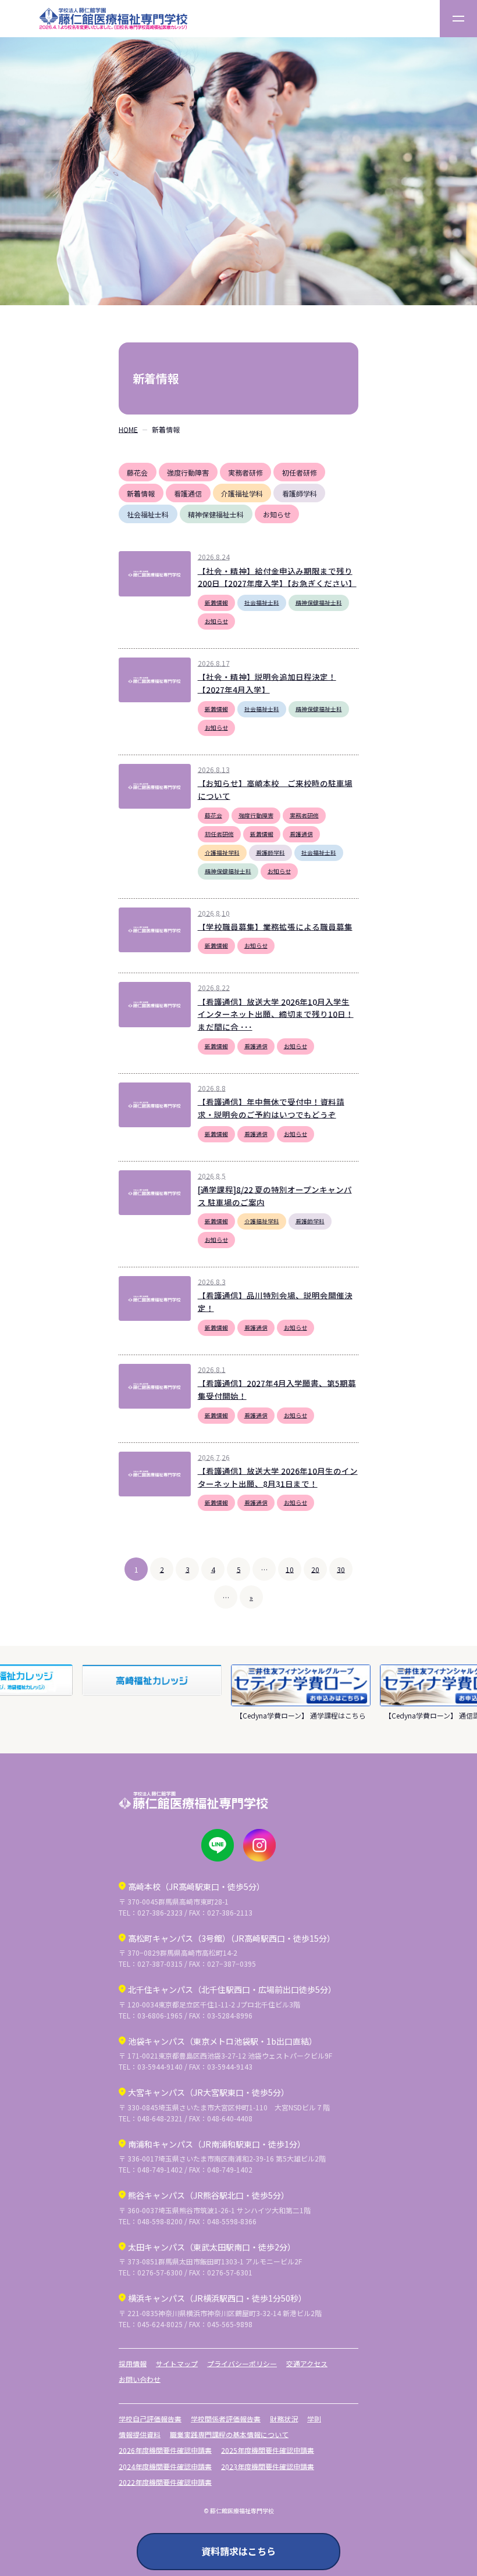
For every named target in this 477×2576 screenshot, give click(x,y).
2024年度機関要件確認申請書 (165, 2466)
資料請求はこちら (238, 2551)
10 (290, 1569)
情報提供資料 (140, 2434)
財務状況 (284, 2419)
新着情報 (141, 493)
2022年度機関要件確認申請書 (165, 2482)
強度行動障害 (188, 472)
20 (315, 1569)
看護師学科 (300, 493)
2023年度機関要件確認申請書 (268, 2466)
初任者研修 (300, 472)
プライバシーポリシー (242, 2364)
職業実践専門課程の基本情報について (229, 2434)
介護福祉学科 (242, 493)
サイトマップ (177, 2364)
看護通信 (188, 493)
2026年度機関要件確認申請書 (165, 2450)
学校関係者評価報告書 (226, 2419)
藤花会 (137, 472)
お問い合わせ (140, 2379)
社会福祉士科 (148, 514)
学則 (314, 2419)
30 (341, 1569)
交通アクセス (307, 2364)
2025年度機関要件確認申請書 (268, 2450)
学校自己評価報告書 (150, 2419)
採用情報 (133, 2364)
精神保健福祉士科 (216, 514)
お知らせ (277, 514)
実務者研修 (245, 472)
